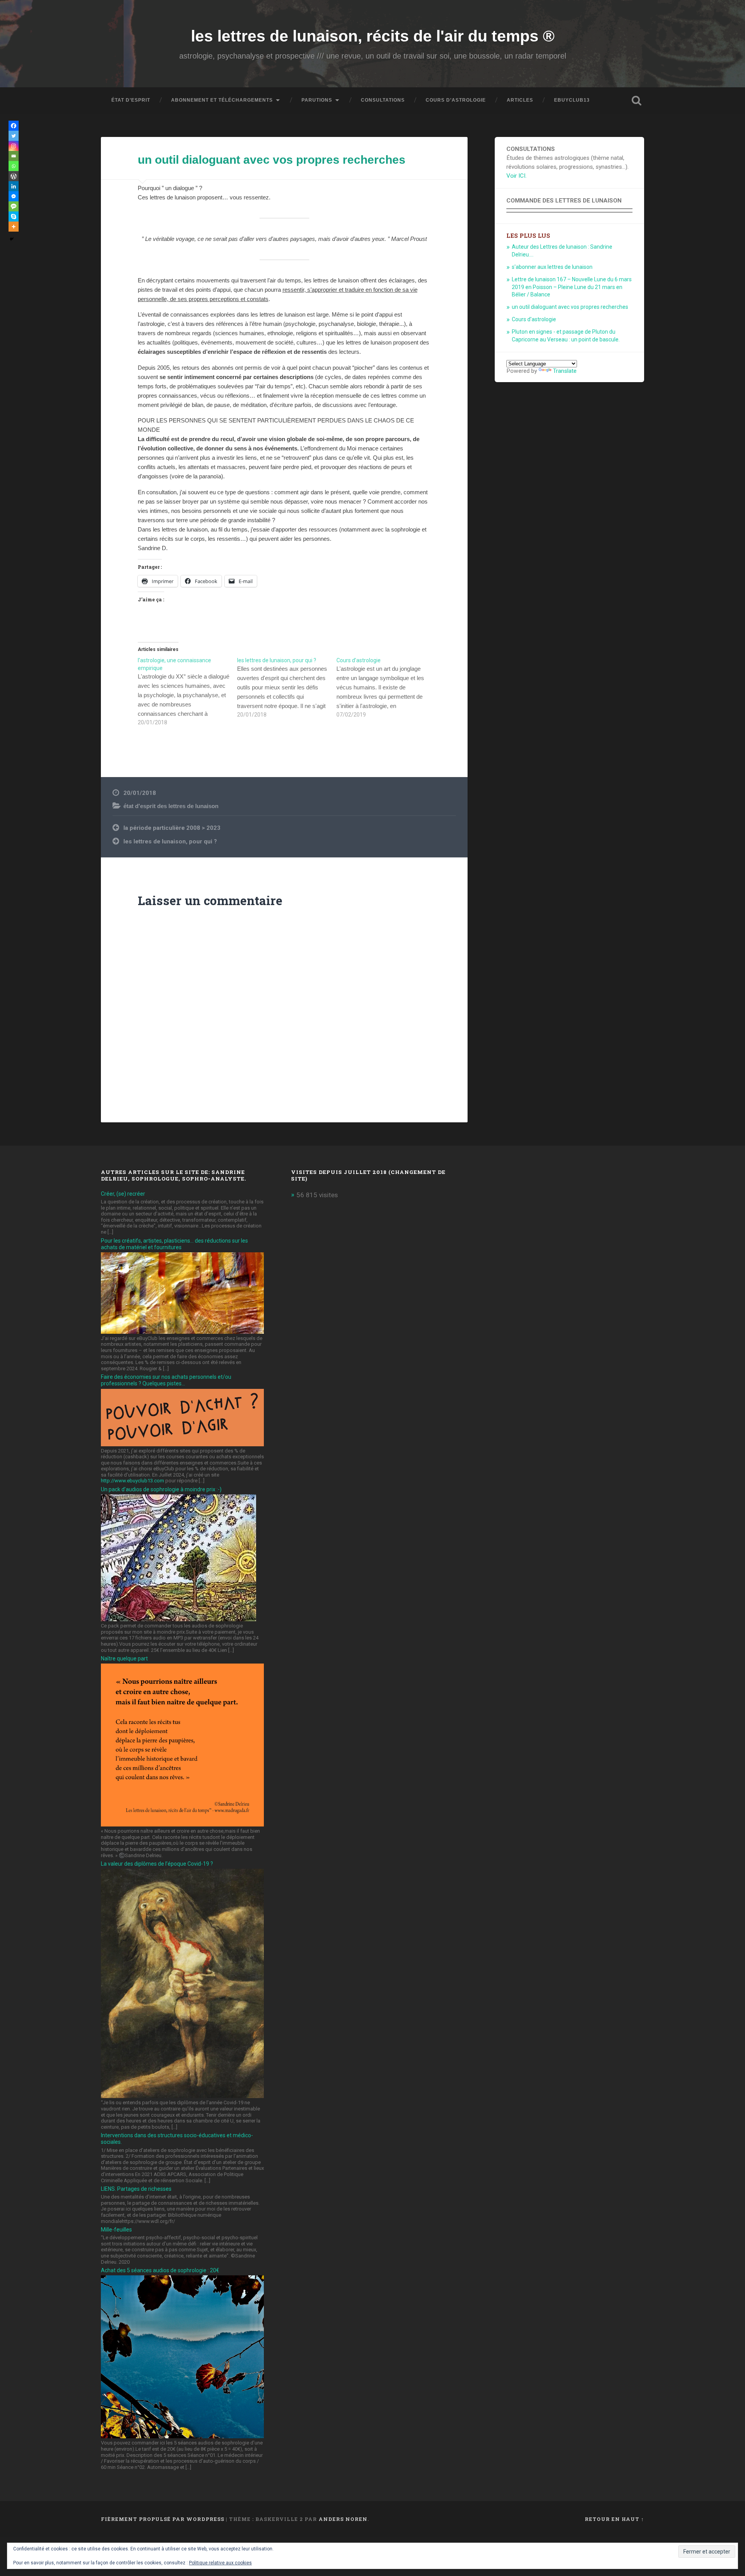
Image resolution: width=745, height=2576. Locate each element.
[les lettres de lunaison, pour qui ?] (287, 687)
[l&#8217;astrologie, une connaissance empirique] (187, 691)
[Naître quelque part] (182, 1824)
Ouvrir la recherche (636, 100)
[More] (14, 227)
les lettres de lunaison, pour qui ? (170, 841)
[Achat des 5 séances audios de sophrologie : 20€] (182, 2436)
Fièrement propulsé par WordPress (163, 2519)
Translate (565, 371)
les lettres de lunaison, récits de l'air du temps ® (373, 36)
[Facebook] (14, 126)
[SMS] (14, 206)
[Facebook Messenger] (14, 196)
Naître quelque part (124, 1658)
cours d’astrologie (456, 100)
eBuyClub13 (572, 100)
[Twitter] (14, 136)
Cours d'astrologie (534, 319)
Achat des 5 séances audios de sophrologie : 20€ (160, 2270)
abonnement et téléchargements (222, 100)
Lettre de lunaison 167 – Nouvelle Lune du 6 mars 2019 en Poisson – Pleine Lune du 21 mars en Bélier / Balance (572, 287)
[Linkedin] (14, 186)
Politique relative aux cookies (220, 2563)
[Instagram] (14, 146)
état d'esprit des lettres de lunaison (171, 806)
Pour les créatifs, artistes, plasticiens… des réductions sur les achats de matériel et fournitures (174, 1244)
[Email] (14, 156)
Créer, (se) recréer (123, 1194)
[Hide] (12, 239)
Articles (520, 100)
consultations (383, 100)
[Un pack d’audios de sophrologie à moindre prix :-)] (178, 1619)
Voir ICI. (516, 176)
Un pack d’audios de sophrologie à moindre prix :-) (161, 1489)
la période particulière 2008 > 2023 (172, 828)
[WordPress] (14, 176)
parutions (317, 100)
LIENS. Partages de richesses (136, 2189)
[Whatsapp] (14, 166)
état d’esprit (131, 100)
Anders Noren (343, 2519)
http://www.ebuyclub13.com (133, 1481)
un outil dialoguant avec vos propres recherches (272, 160)
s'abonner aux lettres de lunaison (552, 267)
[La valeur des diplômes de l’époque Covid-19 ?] (182, 2096)
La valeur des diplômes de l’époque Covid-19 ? (157, 1864)
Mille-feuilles (116, 2230)
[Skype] (14, 216)
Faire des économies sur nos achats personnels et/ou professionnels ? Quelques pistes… (166, 1380)
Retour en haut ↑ (614, 2519)
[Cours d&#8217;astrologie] (386, 687)
